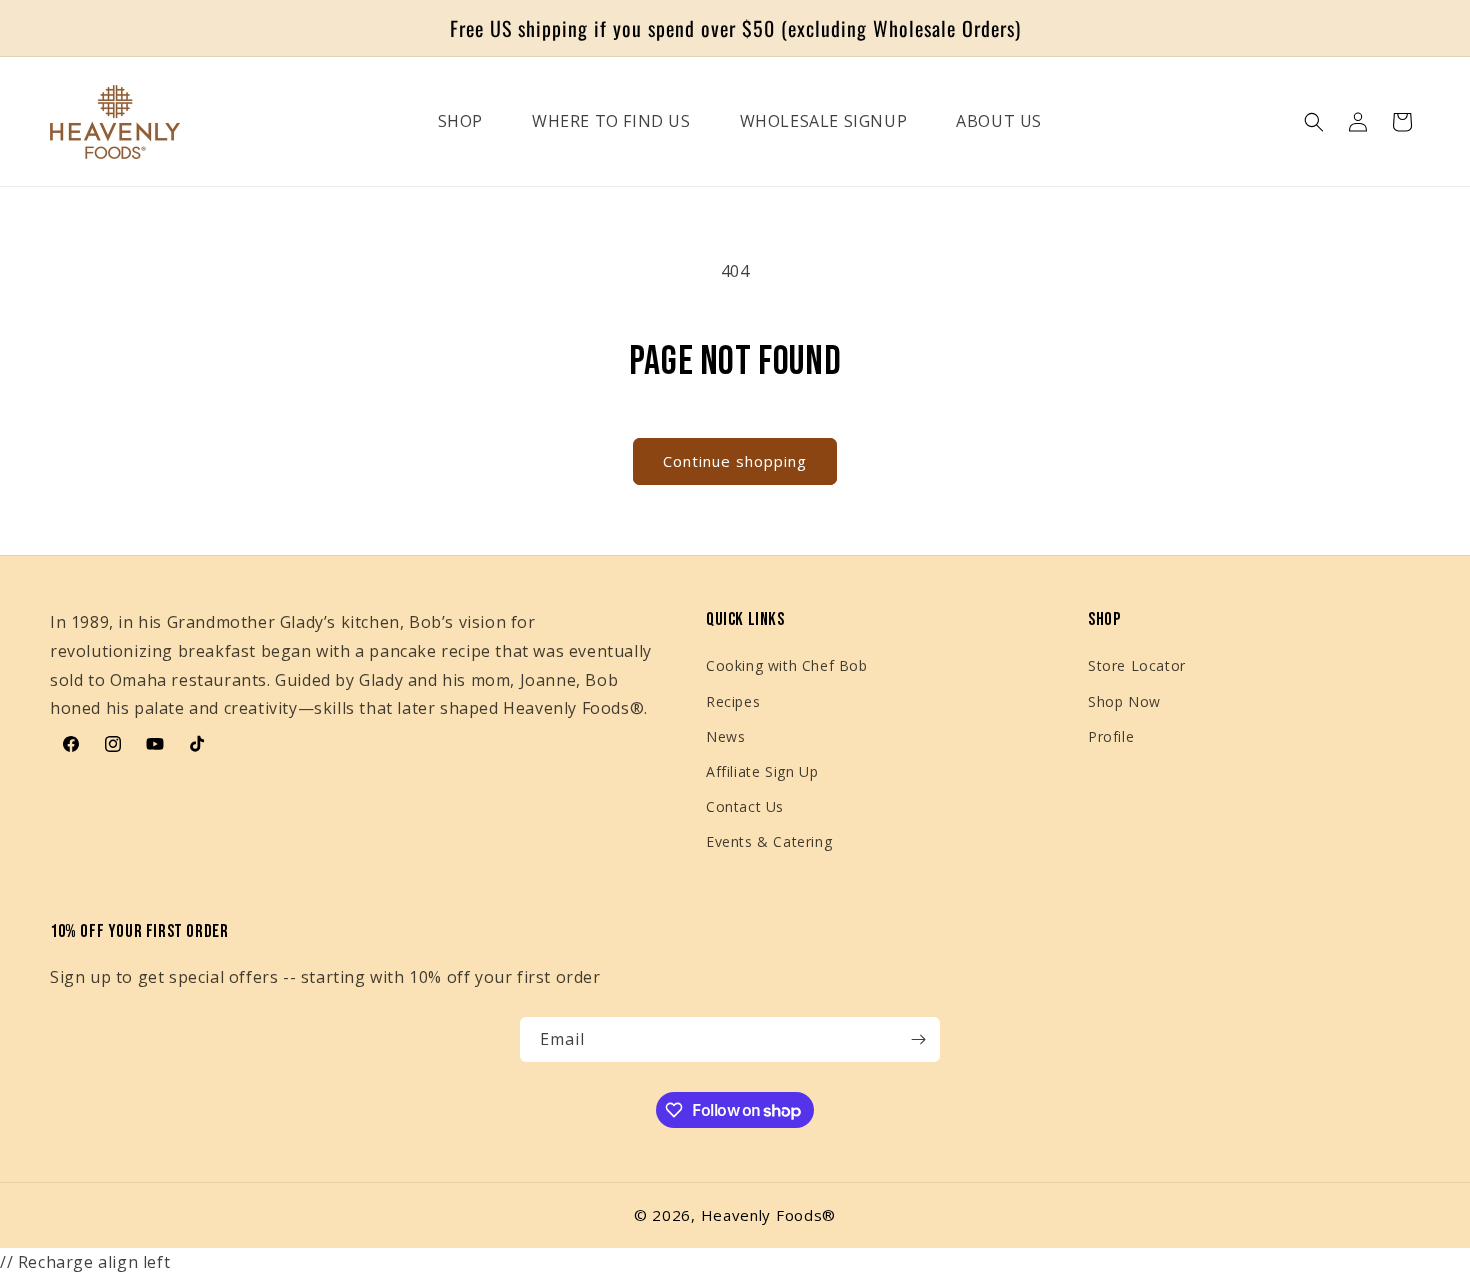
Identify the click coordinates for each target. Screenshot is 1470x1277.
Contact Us (745, 806)
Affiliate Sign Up (762, 771)
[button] (1314, 122)
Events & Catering (769, 841)
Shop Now (1124, 701)
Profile (1111, 736)
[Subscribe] (918, 1039)
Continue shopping (735, 461)
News (725, 736)
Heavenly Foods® (769, 1215)
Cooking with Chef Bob (787, 665)
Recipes (733, 701)
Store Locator (1137, 665)
